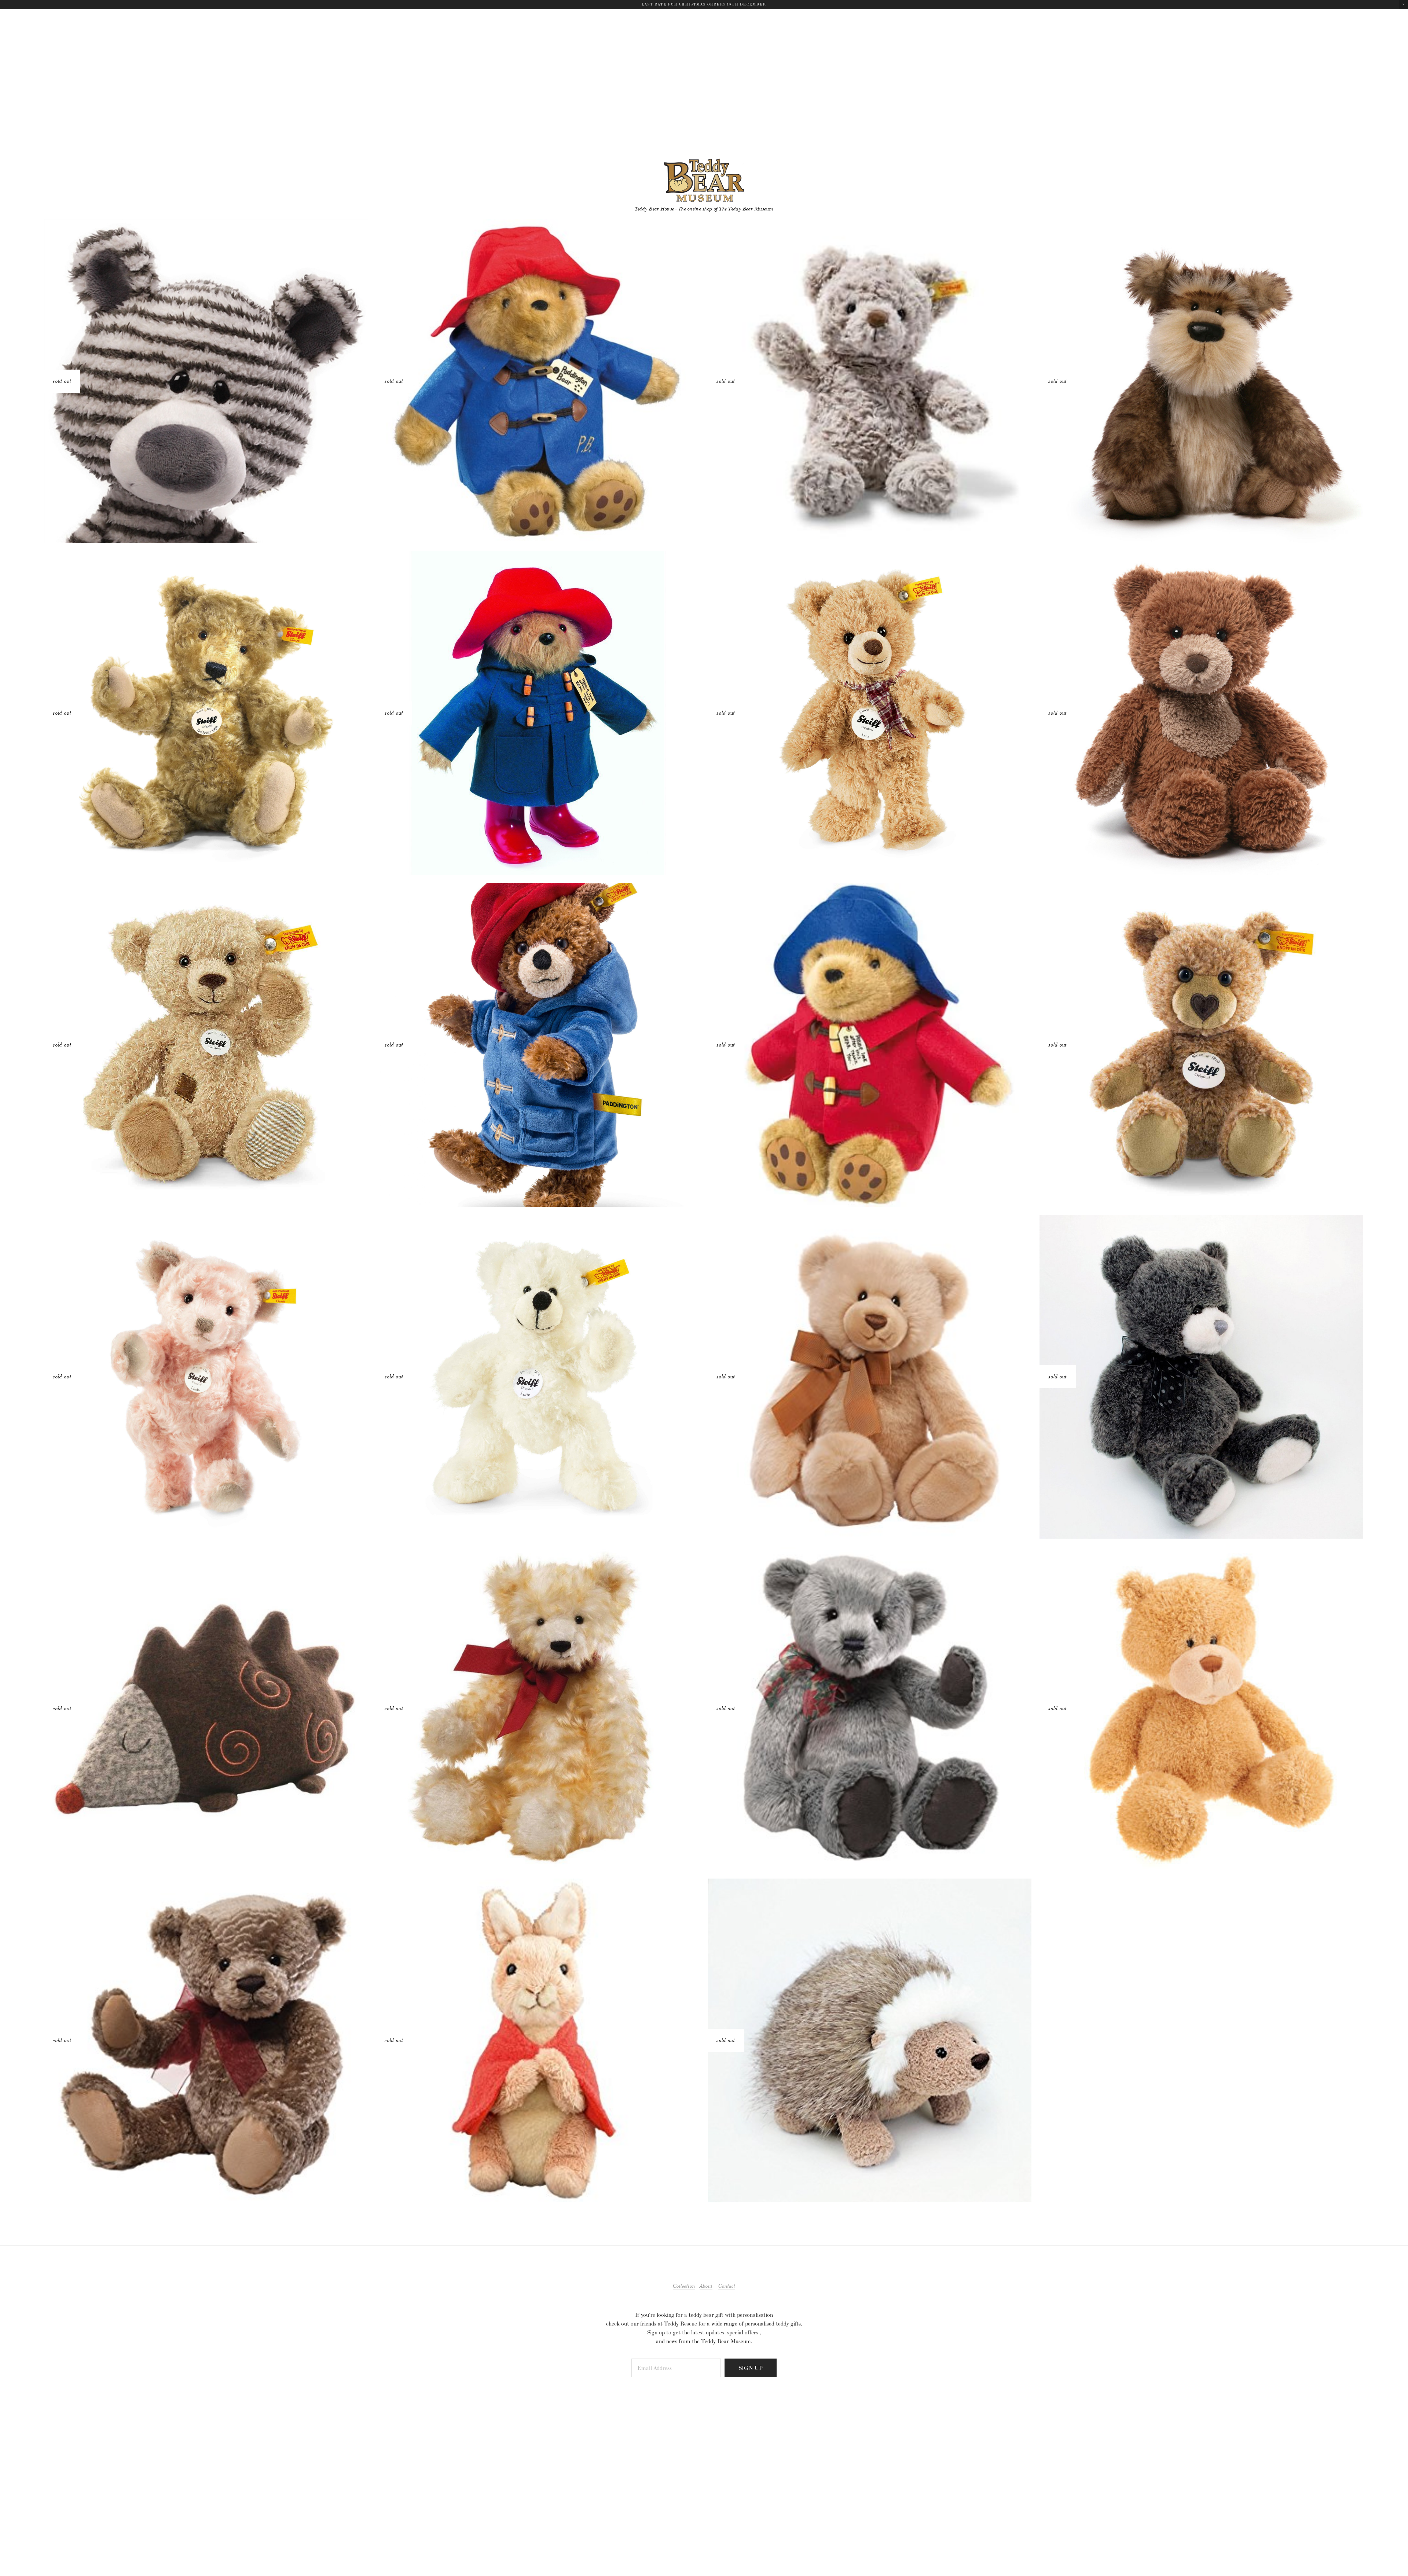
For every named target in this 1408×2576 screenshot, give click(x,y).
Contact (727, 2286)
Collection (684, 2286)
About (706, 2286)
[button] (1403, 5)
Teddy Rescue (681, 2324)
